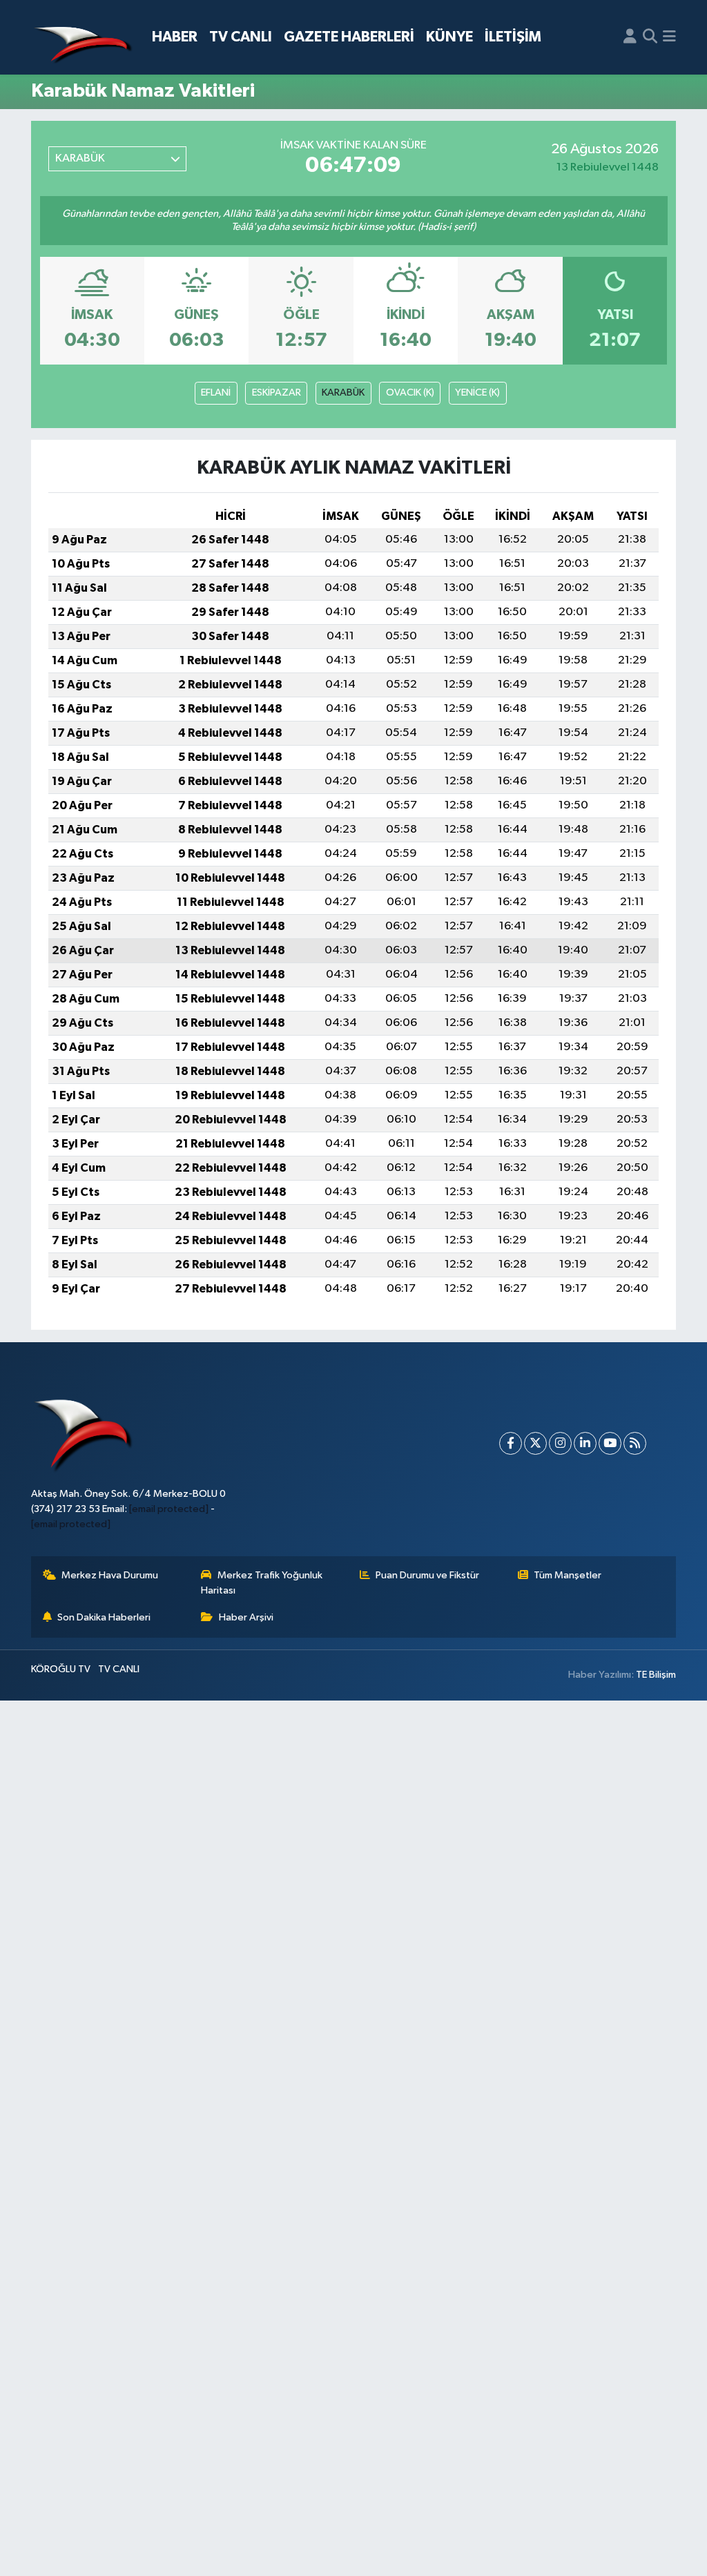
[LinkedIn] (585, 1443)
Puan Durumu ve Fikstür (427, 1575)
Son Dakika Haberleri (104, 1617)
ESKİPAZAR (277, 393)
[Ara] (650, 37)
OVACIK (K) (410, 393)
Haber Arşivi (246, 1617)
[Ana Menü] (669, 37)
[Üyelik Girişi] (630, 37)
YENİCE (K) (477, 393)
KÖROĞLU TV (61, 1669)
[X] (535, 1443)
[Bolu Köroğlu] (83, 38)
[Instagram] (560, 1443)
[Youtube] (610, 1443)
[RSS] (635, 1443)
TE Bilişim (656, 1675)
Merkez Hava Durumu (110, 1575)
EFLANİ (216, 393)
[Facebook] (511, 1443)
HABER (175, 37)
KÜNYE (449, 37)
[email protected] (169, 1509)
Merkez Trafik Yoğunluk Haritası (262, 1583)
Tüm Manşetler (568, 1575)
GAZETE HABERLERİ (349, 37)
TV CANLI (241, 37)
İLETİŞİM (513, 37)
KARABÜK (343, 393)
